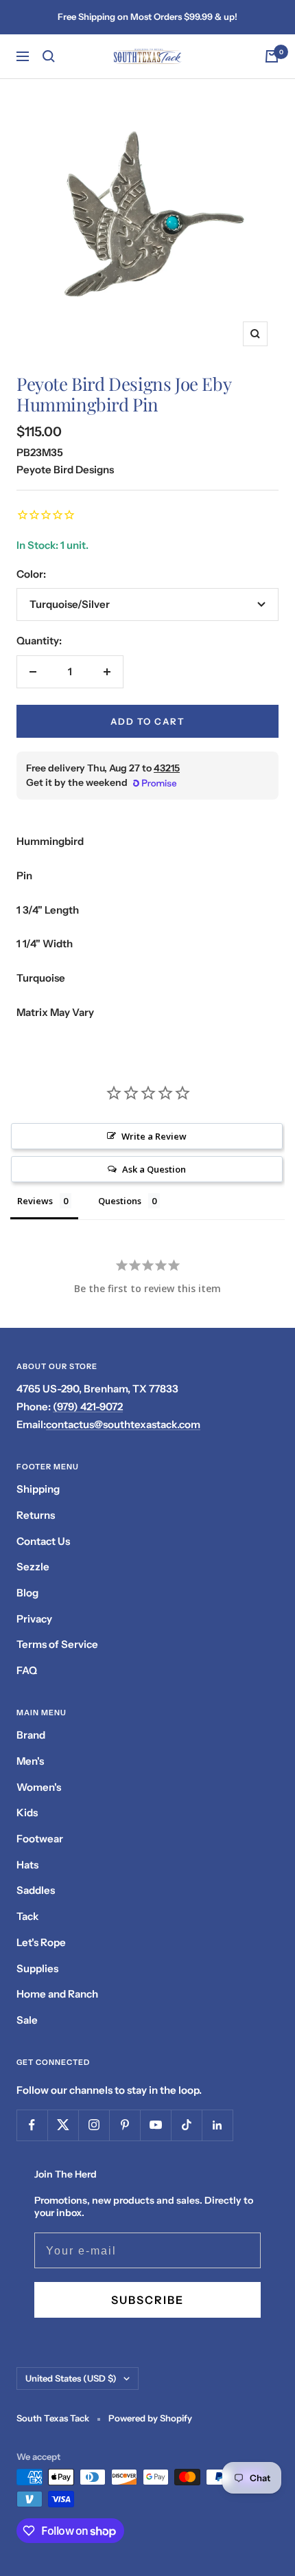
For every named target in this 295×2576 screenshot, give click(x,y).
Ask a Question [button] (154, 1169)
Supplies (37, 1968)
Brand (31, 1735)
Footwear (40, 1839)
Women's (39, 1787)
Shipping (38, 1489)
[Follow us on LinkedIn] (217, 2125)
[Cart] (272, 56)
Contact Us (43, 1541)
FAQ (27, 1670)
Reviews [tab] (35, 1201)
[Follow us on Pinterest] (125, 2125)
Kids (27, 1812)
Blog (27, 1593)
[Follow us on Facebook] (32, 2125)
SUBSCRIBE (147, 2300)
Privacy (34, 1619)
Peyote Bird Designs (65, 470)
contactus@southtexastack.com (123, 1424)
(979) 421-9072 (88, 1406)
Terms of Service (57, 1644)
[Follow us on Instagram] (94, 2125)
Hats (27, 1865)
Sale (27, 2020)
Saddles (36, 1890)
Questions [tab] (120, 1201)
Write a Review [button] (154, 1136)
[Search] (49, 56)
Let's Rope (41, 1942)
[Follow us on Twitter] (63, 2125)
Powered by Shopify (150, 2418)
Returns (36, 1515)
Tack (27, 1916)
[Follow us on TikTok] (186, 2125)
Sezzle (33, 1567)
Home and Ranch (57, 1994)
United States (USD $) (71, 2378)
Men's (30, 1761)
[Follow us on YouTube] (155, 2125)
